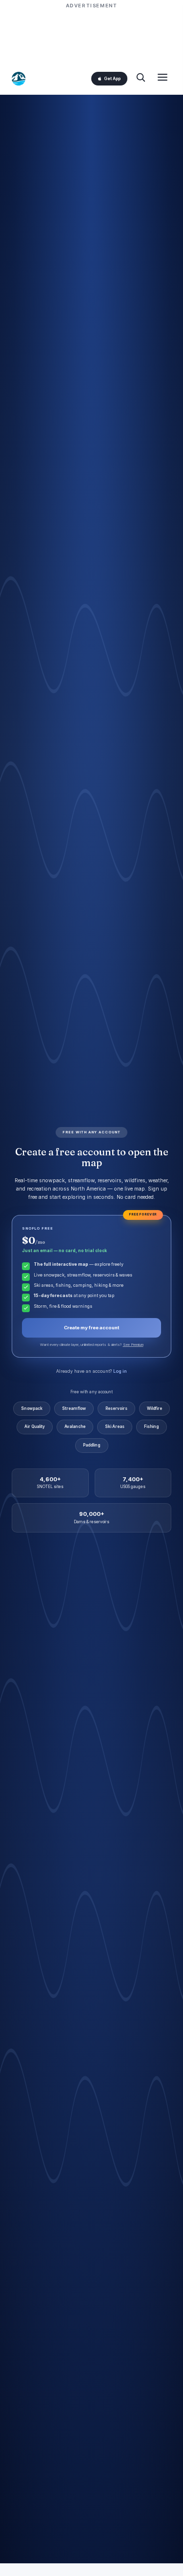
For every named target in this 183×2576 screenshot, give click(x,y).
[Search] (141, 78)
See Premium (133, 1345)
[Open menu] (163, 78)
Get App (112, 79)
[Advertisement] (92, 35)
